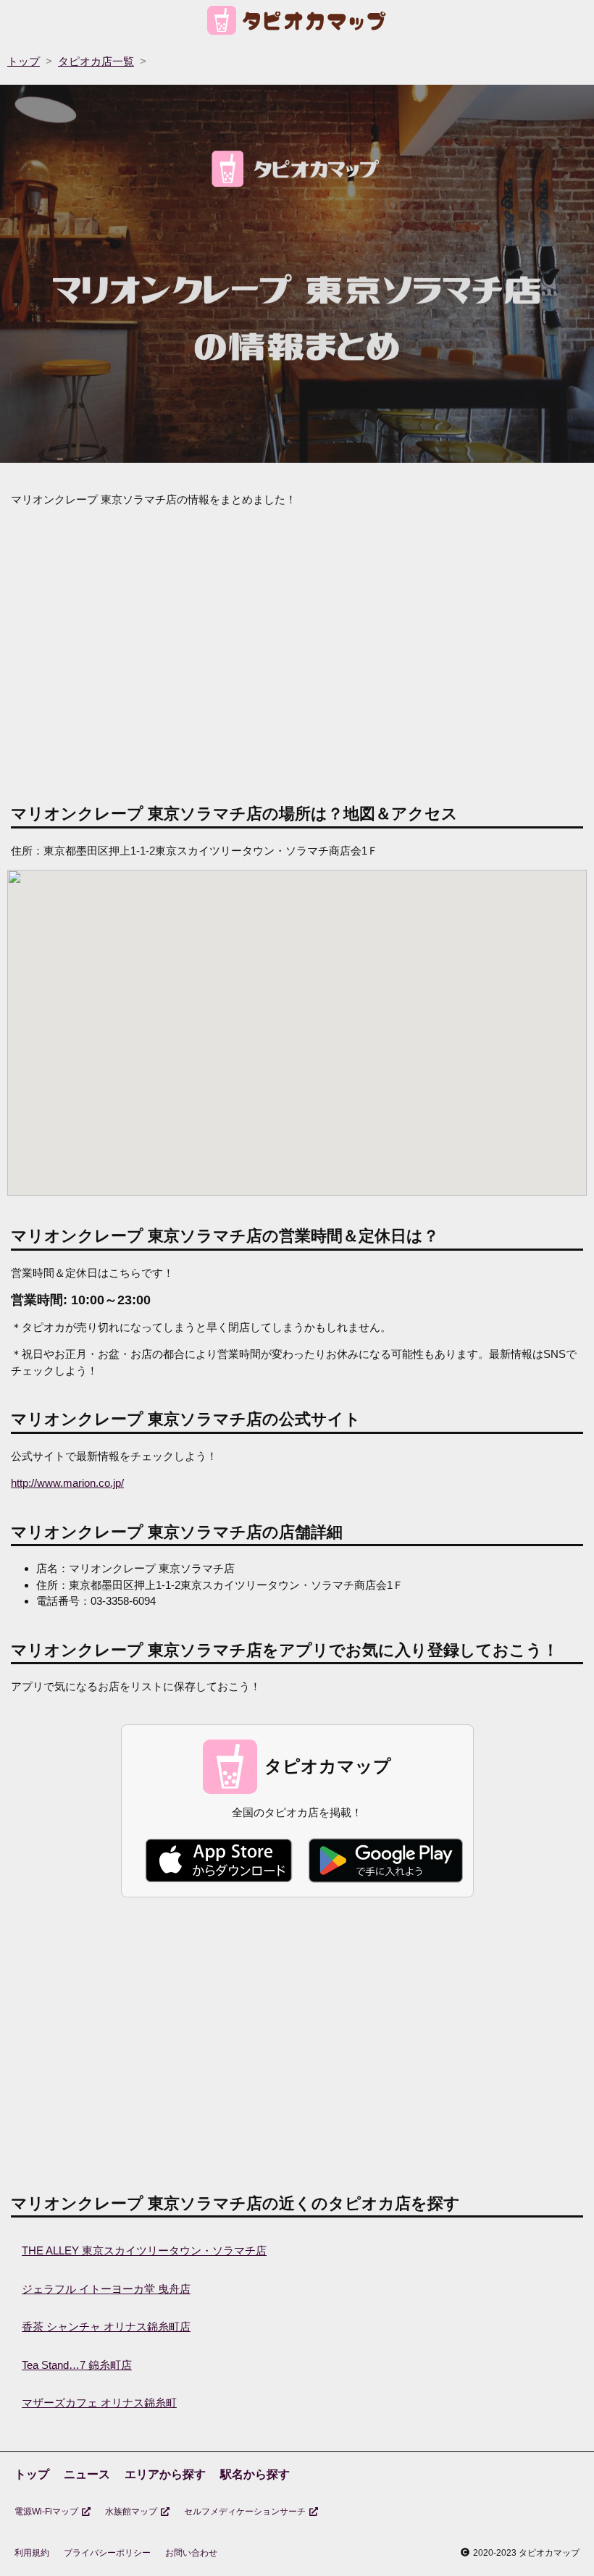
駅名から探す (255, 2474)
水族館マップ (131, 2512)
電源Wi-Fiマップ (46, 2512)
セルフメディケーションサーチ (245, 2512)
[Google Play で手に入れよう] (386, 1860)
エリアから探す (165, 2474)
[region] (297, 653)
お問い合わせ (191, 2553)
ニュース (87, 2474)
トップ (32, 2474)
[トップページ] (297, 23)
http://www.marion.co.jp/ (67, 1483)
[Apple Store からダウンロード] (219, 1860)
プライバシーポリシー (107, 2553)
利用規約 (32, 2553)
